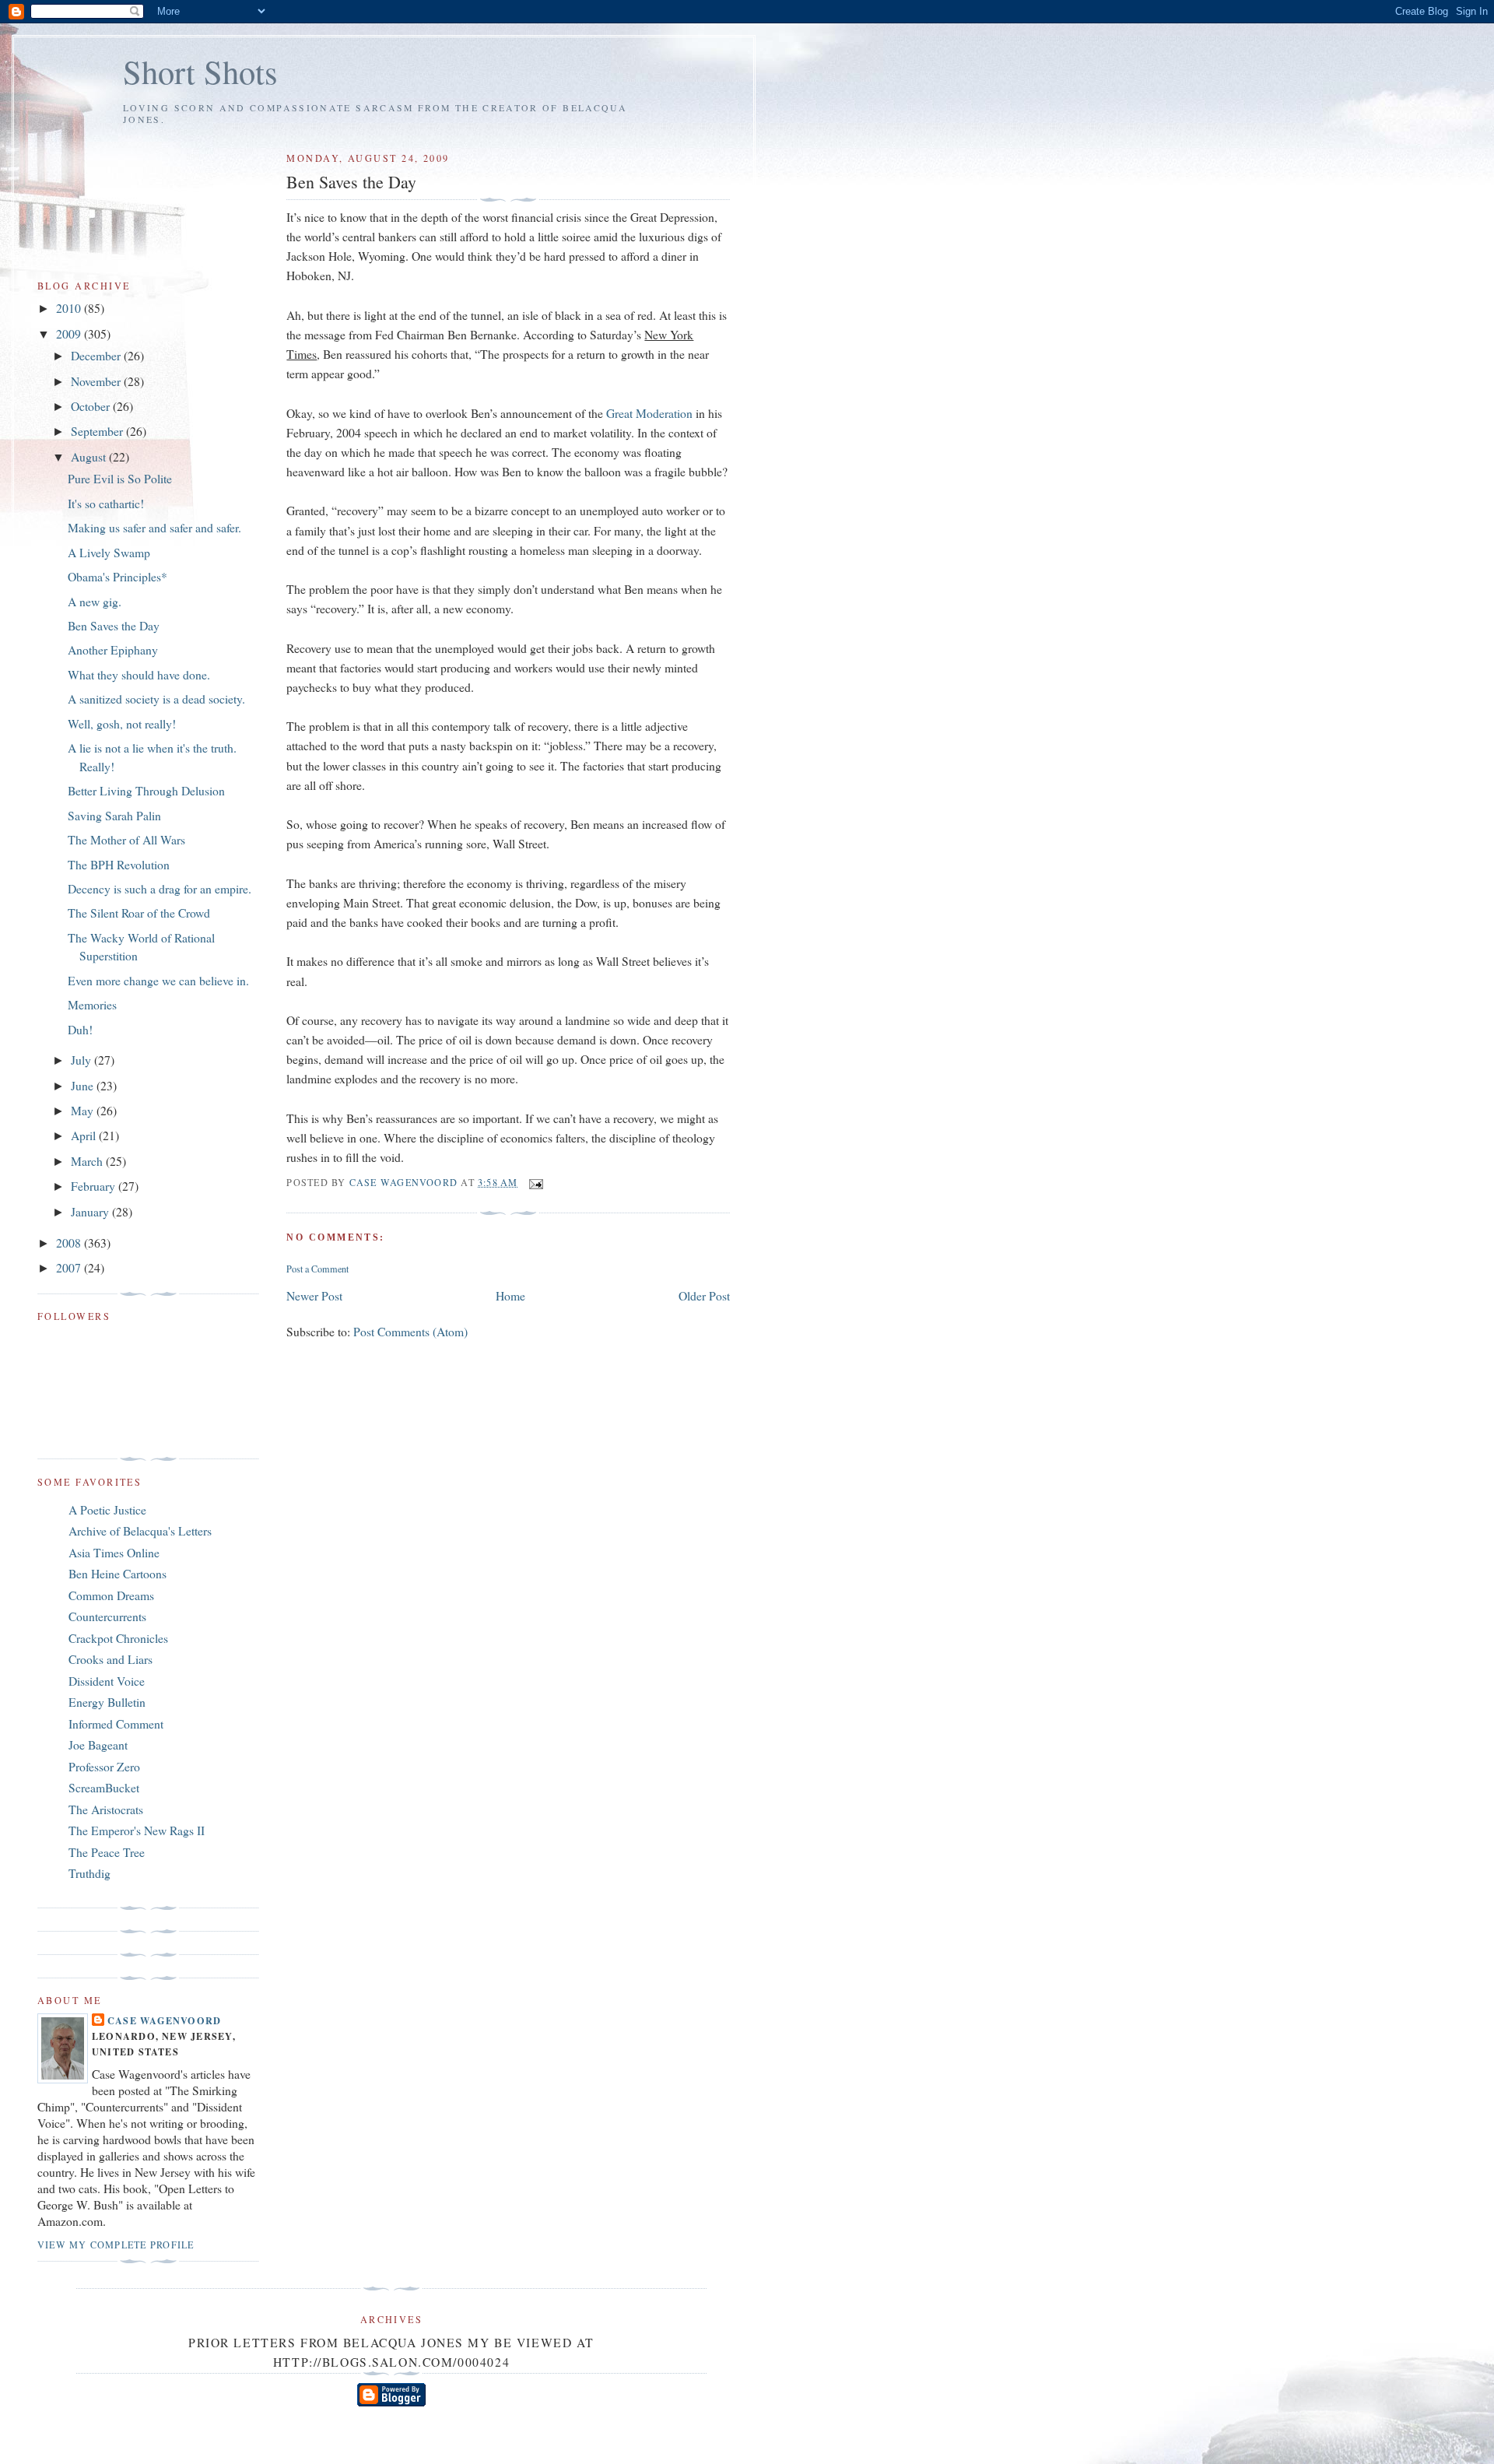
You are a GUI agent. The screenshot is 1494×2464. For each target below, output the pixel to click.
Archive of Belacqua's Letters (140, 1530)
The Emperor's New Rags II (137, 1830)
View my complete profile (116, 2245)
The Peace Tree (107, 1852)
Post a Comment (317, 1269)
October (92, 406)
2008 (70, 1243)
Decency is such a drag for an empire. (160, 888)
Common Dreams (111, 1595)
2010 (70, 308)
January (91, 1211)
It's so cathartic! (106, 503)
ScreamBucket (104, 1787)
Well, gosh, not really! (122, 723)
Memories (92, 1004)
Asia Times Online (114, 1552)
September (98, 431)
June (84, 1085)
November (97, 381)
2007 (70, 1267)
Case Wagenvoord (164, 2020)
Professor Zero (104, 1766)
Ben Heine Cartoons (117, 1573)
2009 (70, 333)
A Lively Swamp (109, 552)
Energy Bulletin (107, 1702)
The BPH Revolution (119, 864)
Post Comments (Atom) (410, 1331)
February (95, 1186)
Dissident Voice (107, 1681)
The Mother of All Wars (126, 839)
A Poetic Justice (107, 1509)
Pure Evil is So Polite (120, 478)
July (82, 1060)
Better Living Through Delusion (146, 790)
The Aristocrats (106, 1809)
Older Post (704, 1295)
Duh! (80, 1029)
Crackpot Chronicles (118, 1638)
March (88, 1161)
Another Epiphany (113, 649)
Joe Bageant (98, 1744)
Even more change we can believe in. (158, 980)
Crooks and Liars (110, 1659)
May (84, 1110)
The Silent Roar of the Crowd (139, 913)
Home (510, 1295)
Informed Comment (116, 1723)
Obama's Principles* (117, 576)
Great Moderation (649, 413)
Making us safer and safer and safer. (154, 527)
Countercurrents (107, 1616)
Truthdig (89, 1873)
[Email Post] (535, 1182)
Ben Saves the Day (114, 625)
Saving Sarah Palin (114, 815)
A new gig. (95, 601)
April (85, 1135)
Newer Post (314, 1295)
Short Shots (200, 71)
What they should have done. (139, 674)
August (90, 456)
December (97, 355)
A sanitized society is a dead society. (156, 698)
